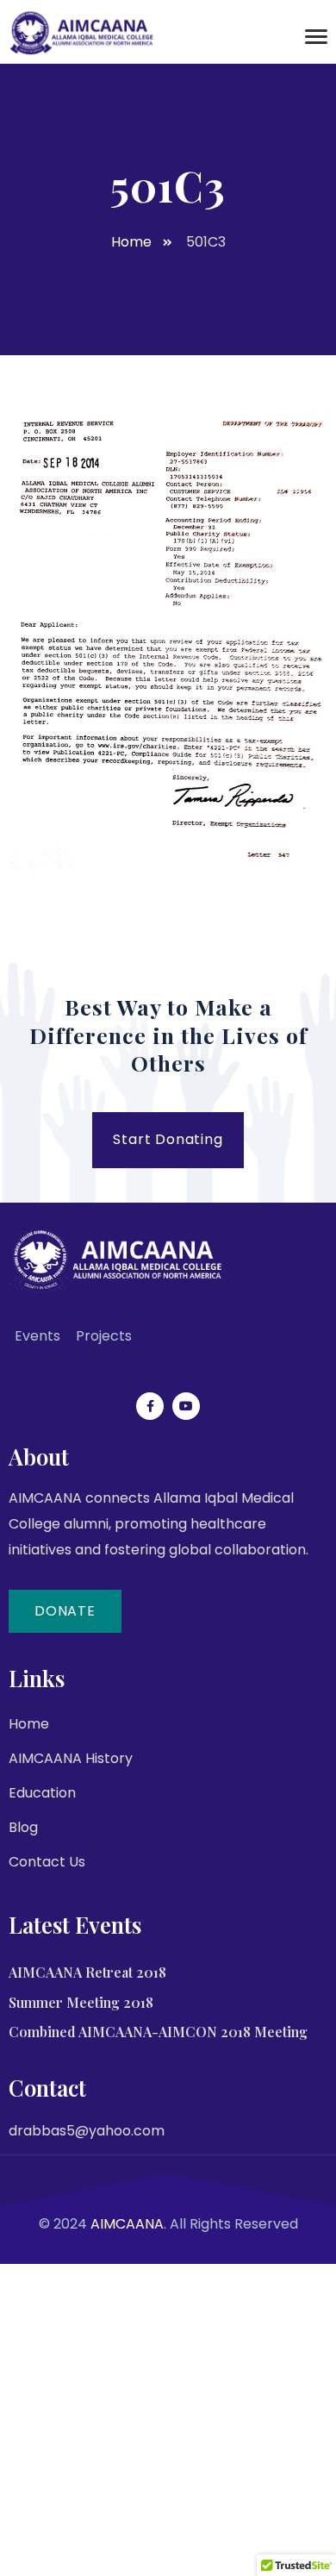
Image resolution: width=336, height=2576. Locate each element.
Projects (104, 1336)
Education (42, 1793)
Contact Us (47, 1862)
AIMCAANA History (71, 1758)
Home (29, 1724)
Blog (23, 1827)
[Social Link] (150, 1406)
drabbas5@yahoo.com (87, 2131)
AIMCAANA (127, 2224)
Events (37, 1336)
